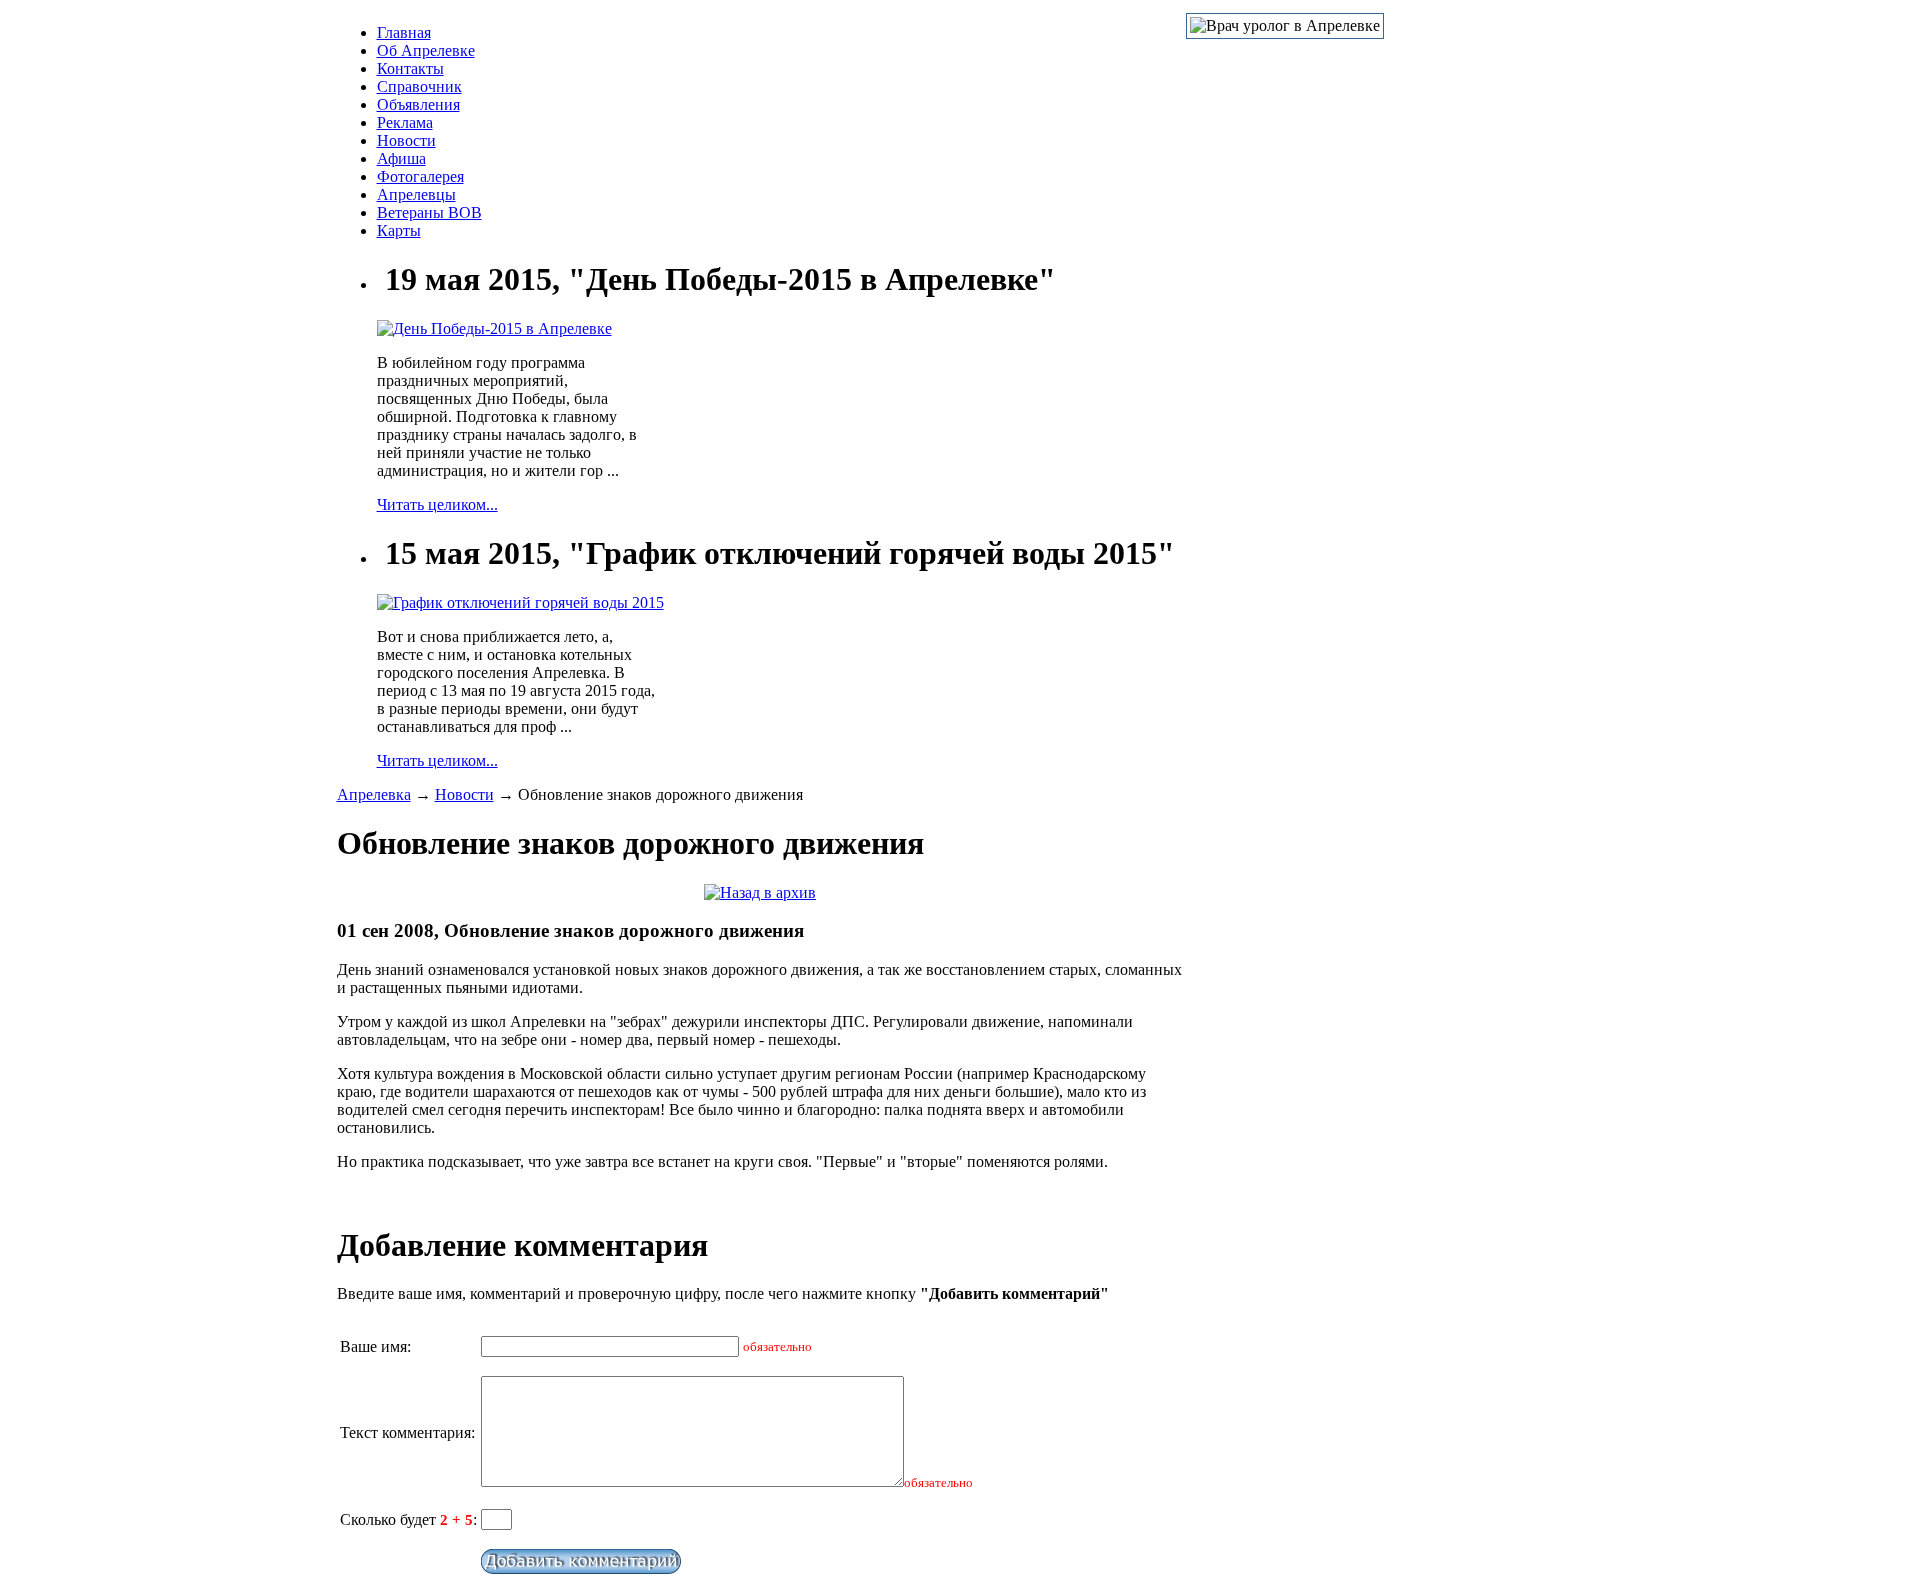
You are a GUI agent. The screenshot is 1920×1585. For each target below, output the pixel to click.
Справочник (419, 86)
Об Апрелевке (426, 50)
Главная (404, 32)
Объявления (418, 104)
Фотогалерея (420, 176)
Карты (399, 230)
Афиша (401, 158)
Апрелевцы (416, 194)
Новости (406, 140)
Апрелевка (374, 794)
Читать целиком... (437, 504)
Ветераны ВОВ (429, 212)
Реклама (405, 122)
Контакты (410, 68)
